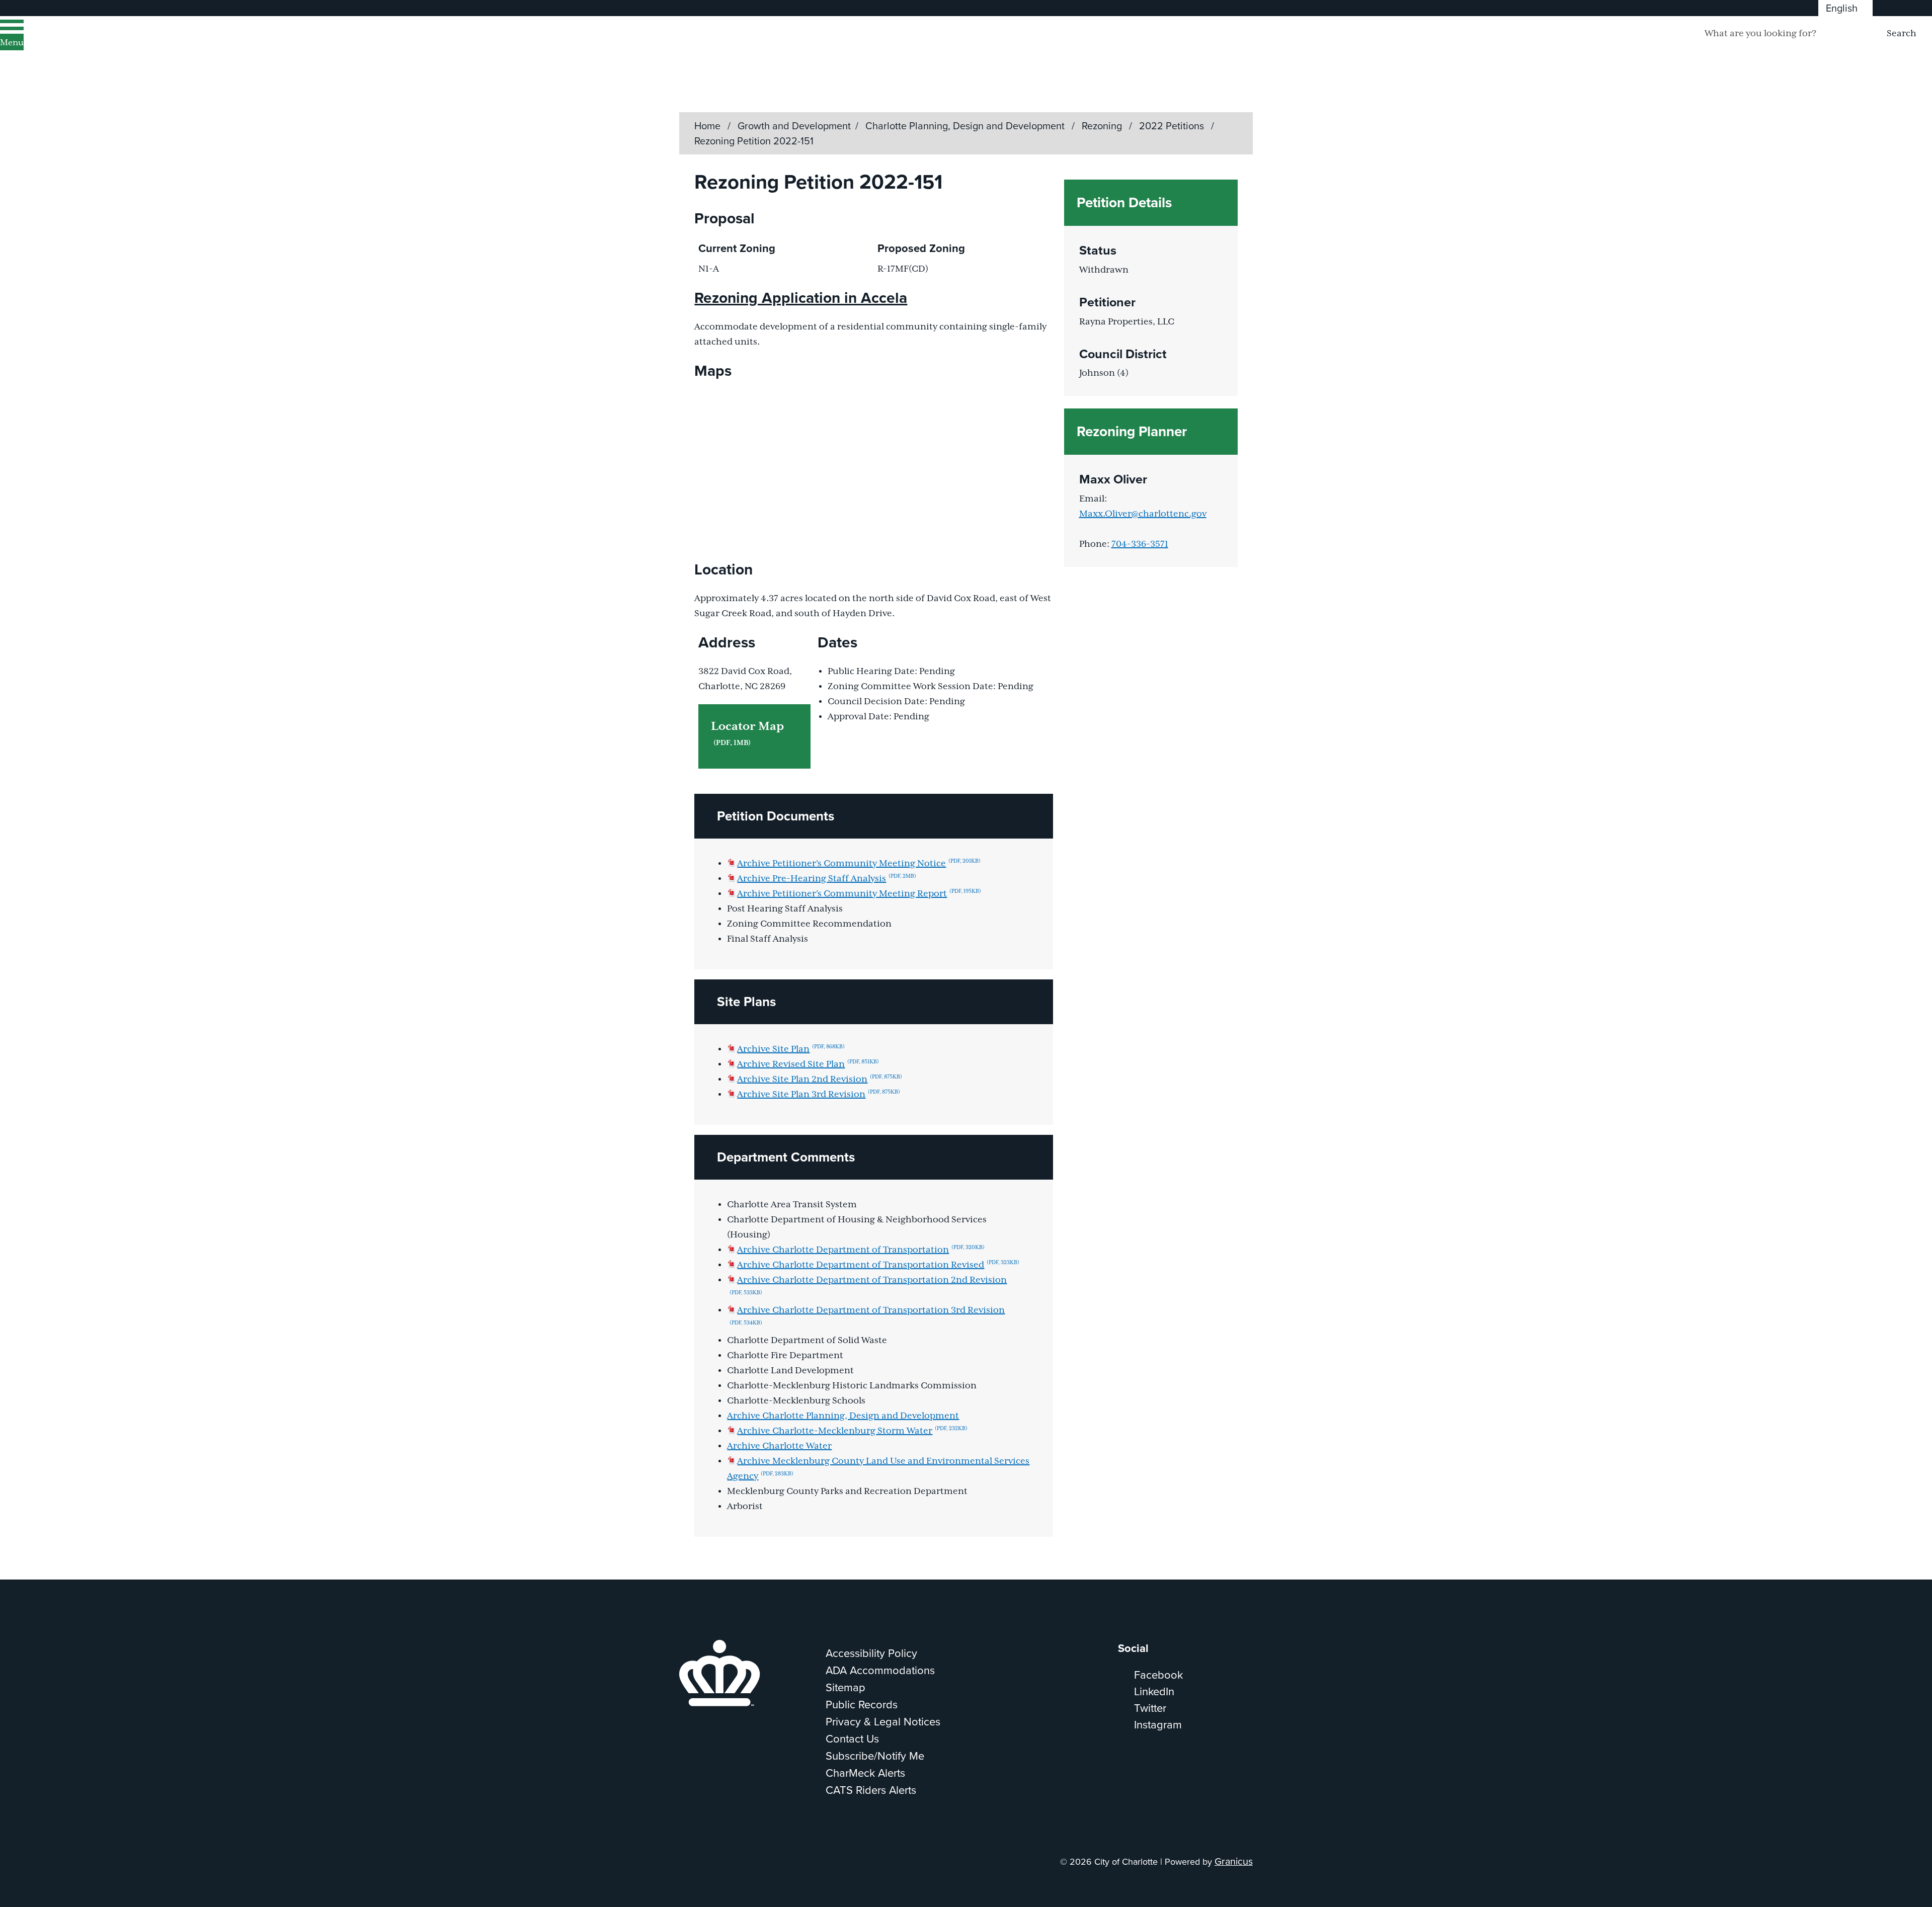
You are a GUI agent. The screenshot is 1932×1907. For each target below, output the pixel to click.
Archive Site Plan (791, 1049)
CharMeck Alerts (865, 1773)
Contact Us (852, 1739)
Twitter (1150, 1708)
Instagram (1158, 1725)
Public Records (862, 1705)
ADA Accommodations (880, 1670)
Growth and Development (794, 126)
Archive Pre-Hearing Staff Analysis (827, 879)
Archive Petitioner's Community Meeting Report (859, 894)
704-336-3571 (1140, 544)
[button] (873, 816)
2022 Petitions (1173, 126)
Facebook (1158, 1675)
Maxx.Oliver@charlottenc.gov (1143, 514)
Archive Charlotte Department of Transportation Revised (878, 1265)
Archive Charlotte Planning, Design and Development (843, 1416)
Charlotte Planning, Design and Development (966, 126)
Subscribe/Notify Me (875, 1756)
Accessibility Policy (871, 1653)
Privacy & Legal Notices (883, 1722)
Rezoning (1103, 126)
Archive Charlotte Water (779, 1446)
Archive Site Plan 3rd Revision (819, 1095)
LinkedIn (1154, 1691)
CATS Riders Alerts (871, 1790)
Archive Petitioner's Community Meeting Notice (859, 864)
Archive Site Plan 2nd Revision (820, 1080)
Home (707, 126)
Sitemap (846, 1687)
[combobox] (1845, 8)
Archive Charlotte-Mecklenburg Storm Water (852, 1431)
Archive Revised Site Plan (808, 1064)
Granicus (1234, 1861)
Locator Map (747, 733)
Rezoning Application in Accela (801, 298)
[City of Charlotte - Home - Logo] (129, 47)
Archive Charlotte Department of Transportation (861, 1250)
